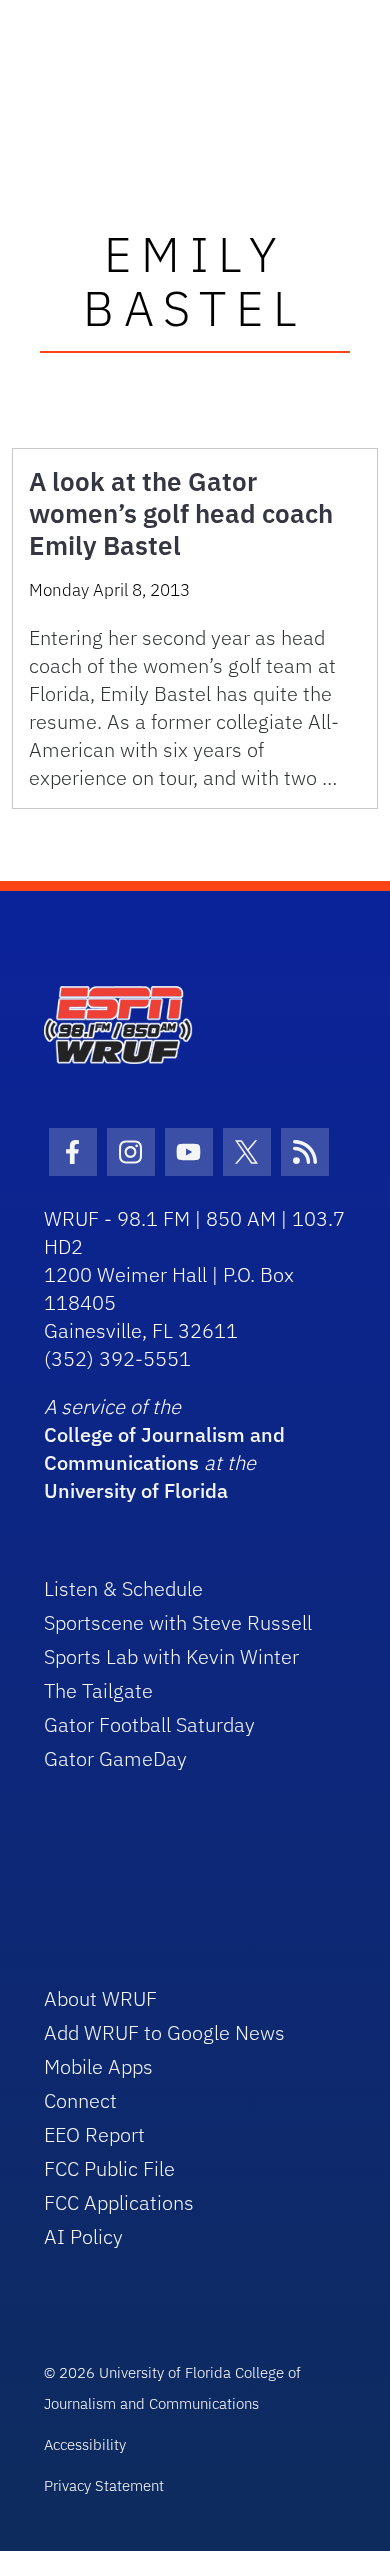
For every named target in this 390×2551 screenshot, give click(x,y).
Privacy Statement (104, 2485)
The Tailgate (98, 1690)
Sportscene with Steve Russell (178, 1622)
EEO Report (94, 2134)
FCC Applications (119, 2202)
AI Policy (83, 2236)
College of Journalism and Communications (164, 1448)
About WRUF (100, 1998)
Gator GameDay (115, 1758)
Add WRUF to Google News (164, 2032)
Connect (80, 2100)
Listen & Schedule (123, 1588)
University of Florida (136, 1490)
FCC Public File (109, 2168)
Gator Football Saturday (149, 1724)
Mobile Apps (98, 2066)
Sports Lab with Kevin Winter (171, 1656)
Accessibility (85, 2444)
